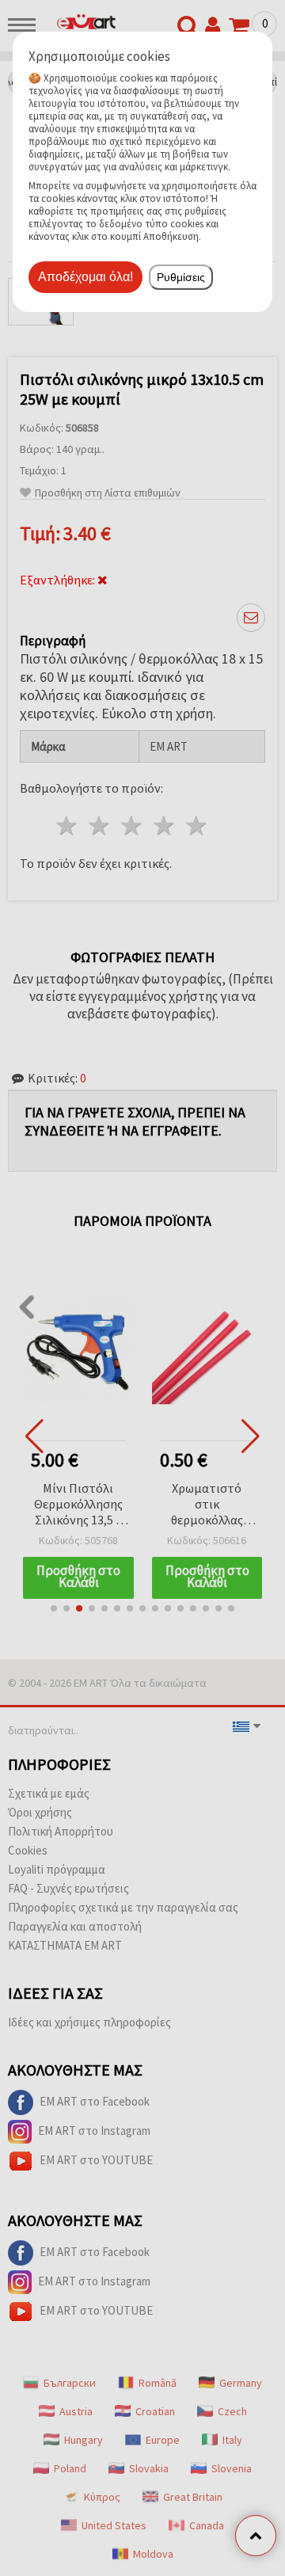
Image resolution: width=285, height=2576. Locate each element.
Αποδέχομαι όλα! (85, 277)
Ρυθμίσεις (181, 277)
